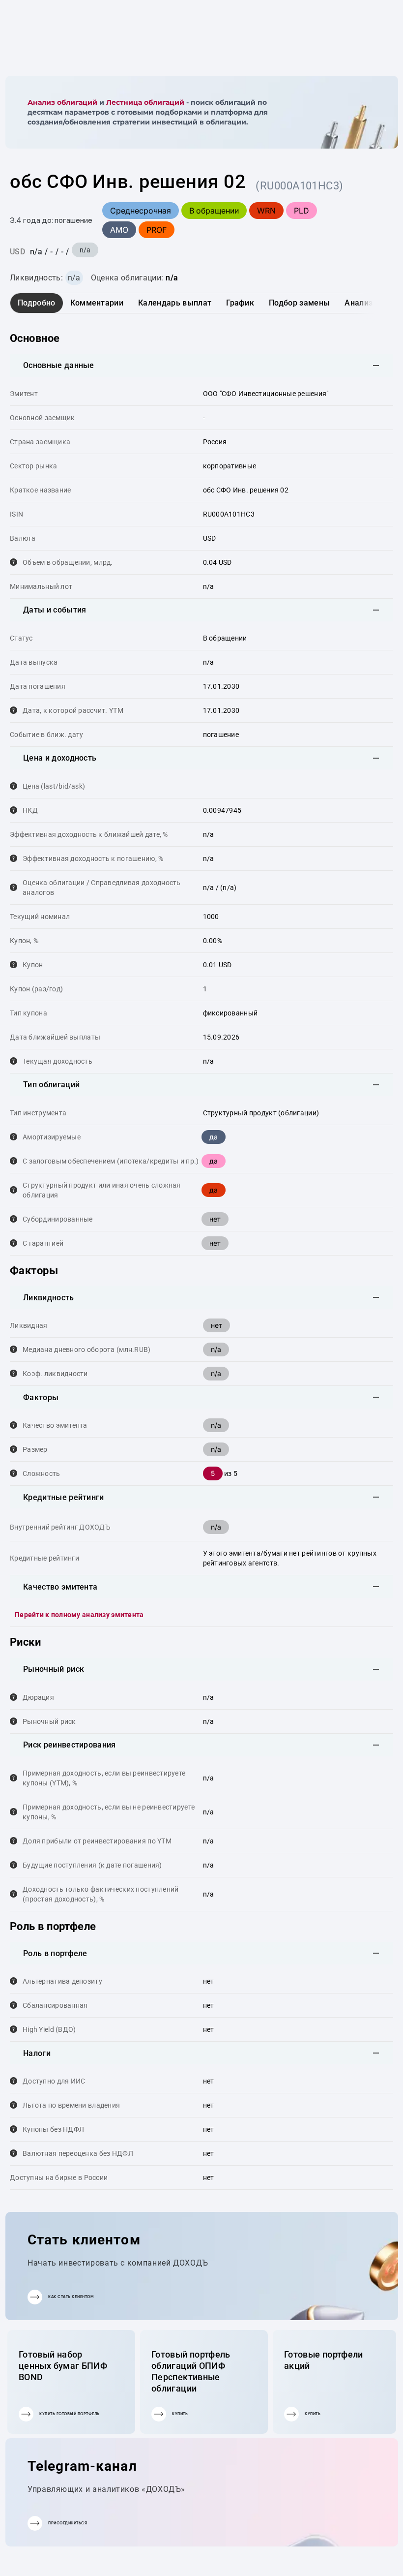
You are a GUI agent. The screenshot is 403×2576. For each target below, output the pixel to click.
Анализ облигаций (62, 102)
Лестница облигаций (145, 102)
